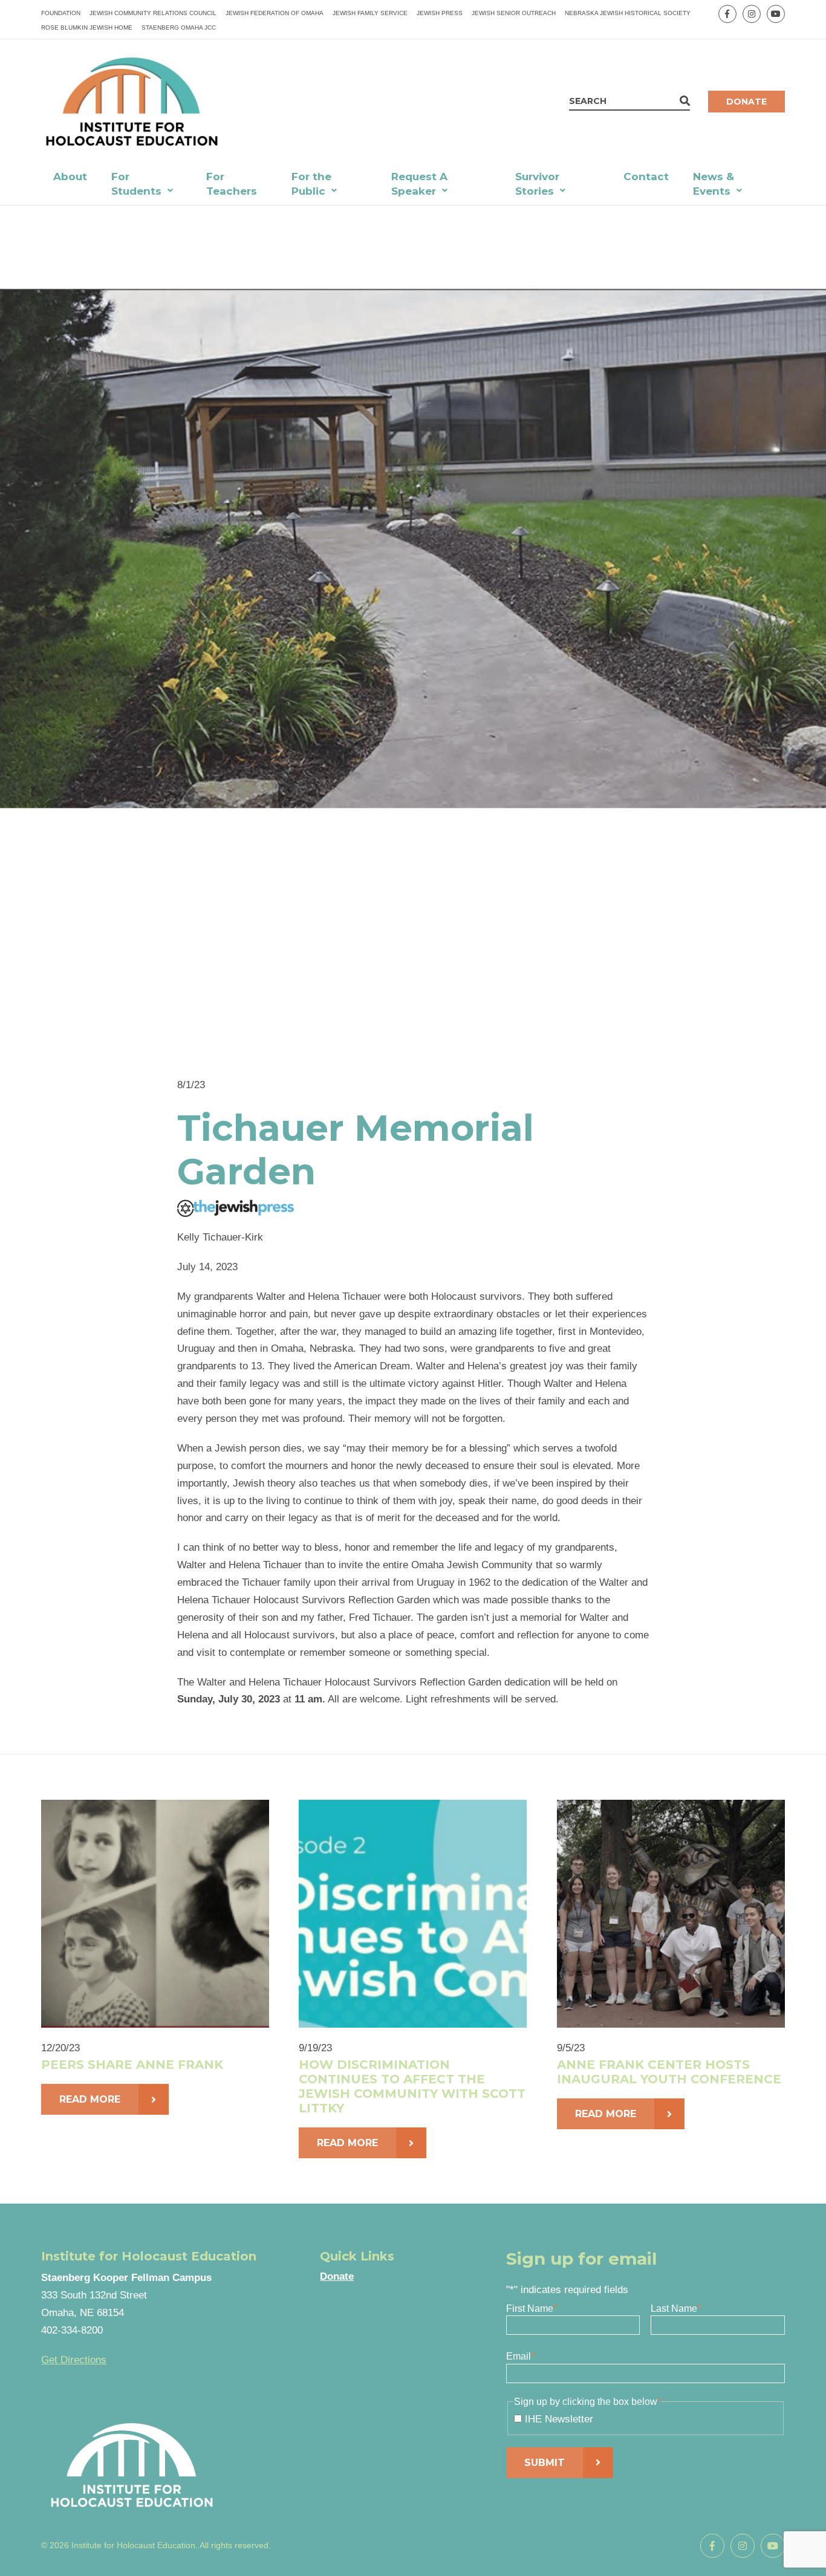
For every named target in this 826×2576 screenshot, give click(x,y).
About (70, 177)
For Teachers (232, 184)
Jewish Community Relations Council (153, 13)
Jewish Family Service (370, 13)
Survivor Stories (537, 184)
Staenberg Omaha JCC (179, 28)
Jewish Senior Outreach (514, 13)
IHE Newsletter (559, 2419)
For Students (136, 184)
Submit (545, 2463)
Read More (90, 2099)
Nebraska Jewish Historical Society (628, 13)
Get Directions (74, 2360)
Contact (646, 177)
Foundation (61, 13)
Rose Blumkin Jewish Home (87, 28)
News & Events (714, 184)
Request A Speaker (419, 184)
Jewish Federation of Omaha (275, 13)
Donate (746, 102)
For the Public (311, 184)
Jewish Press (440, 13)
